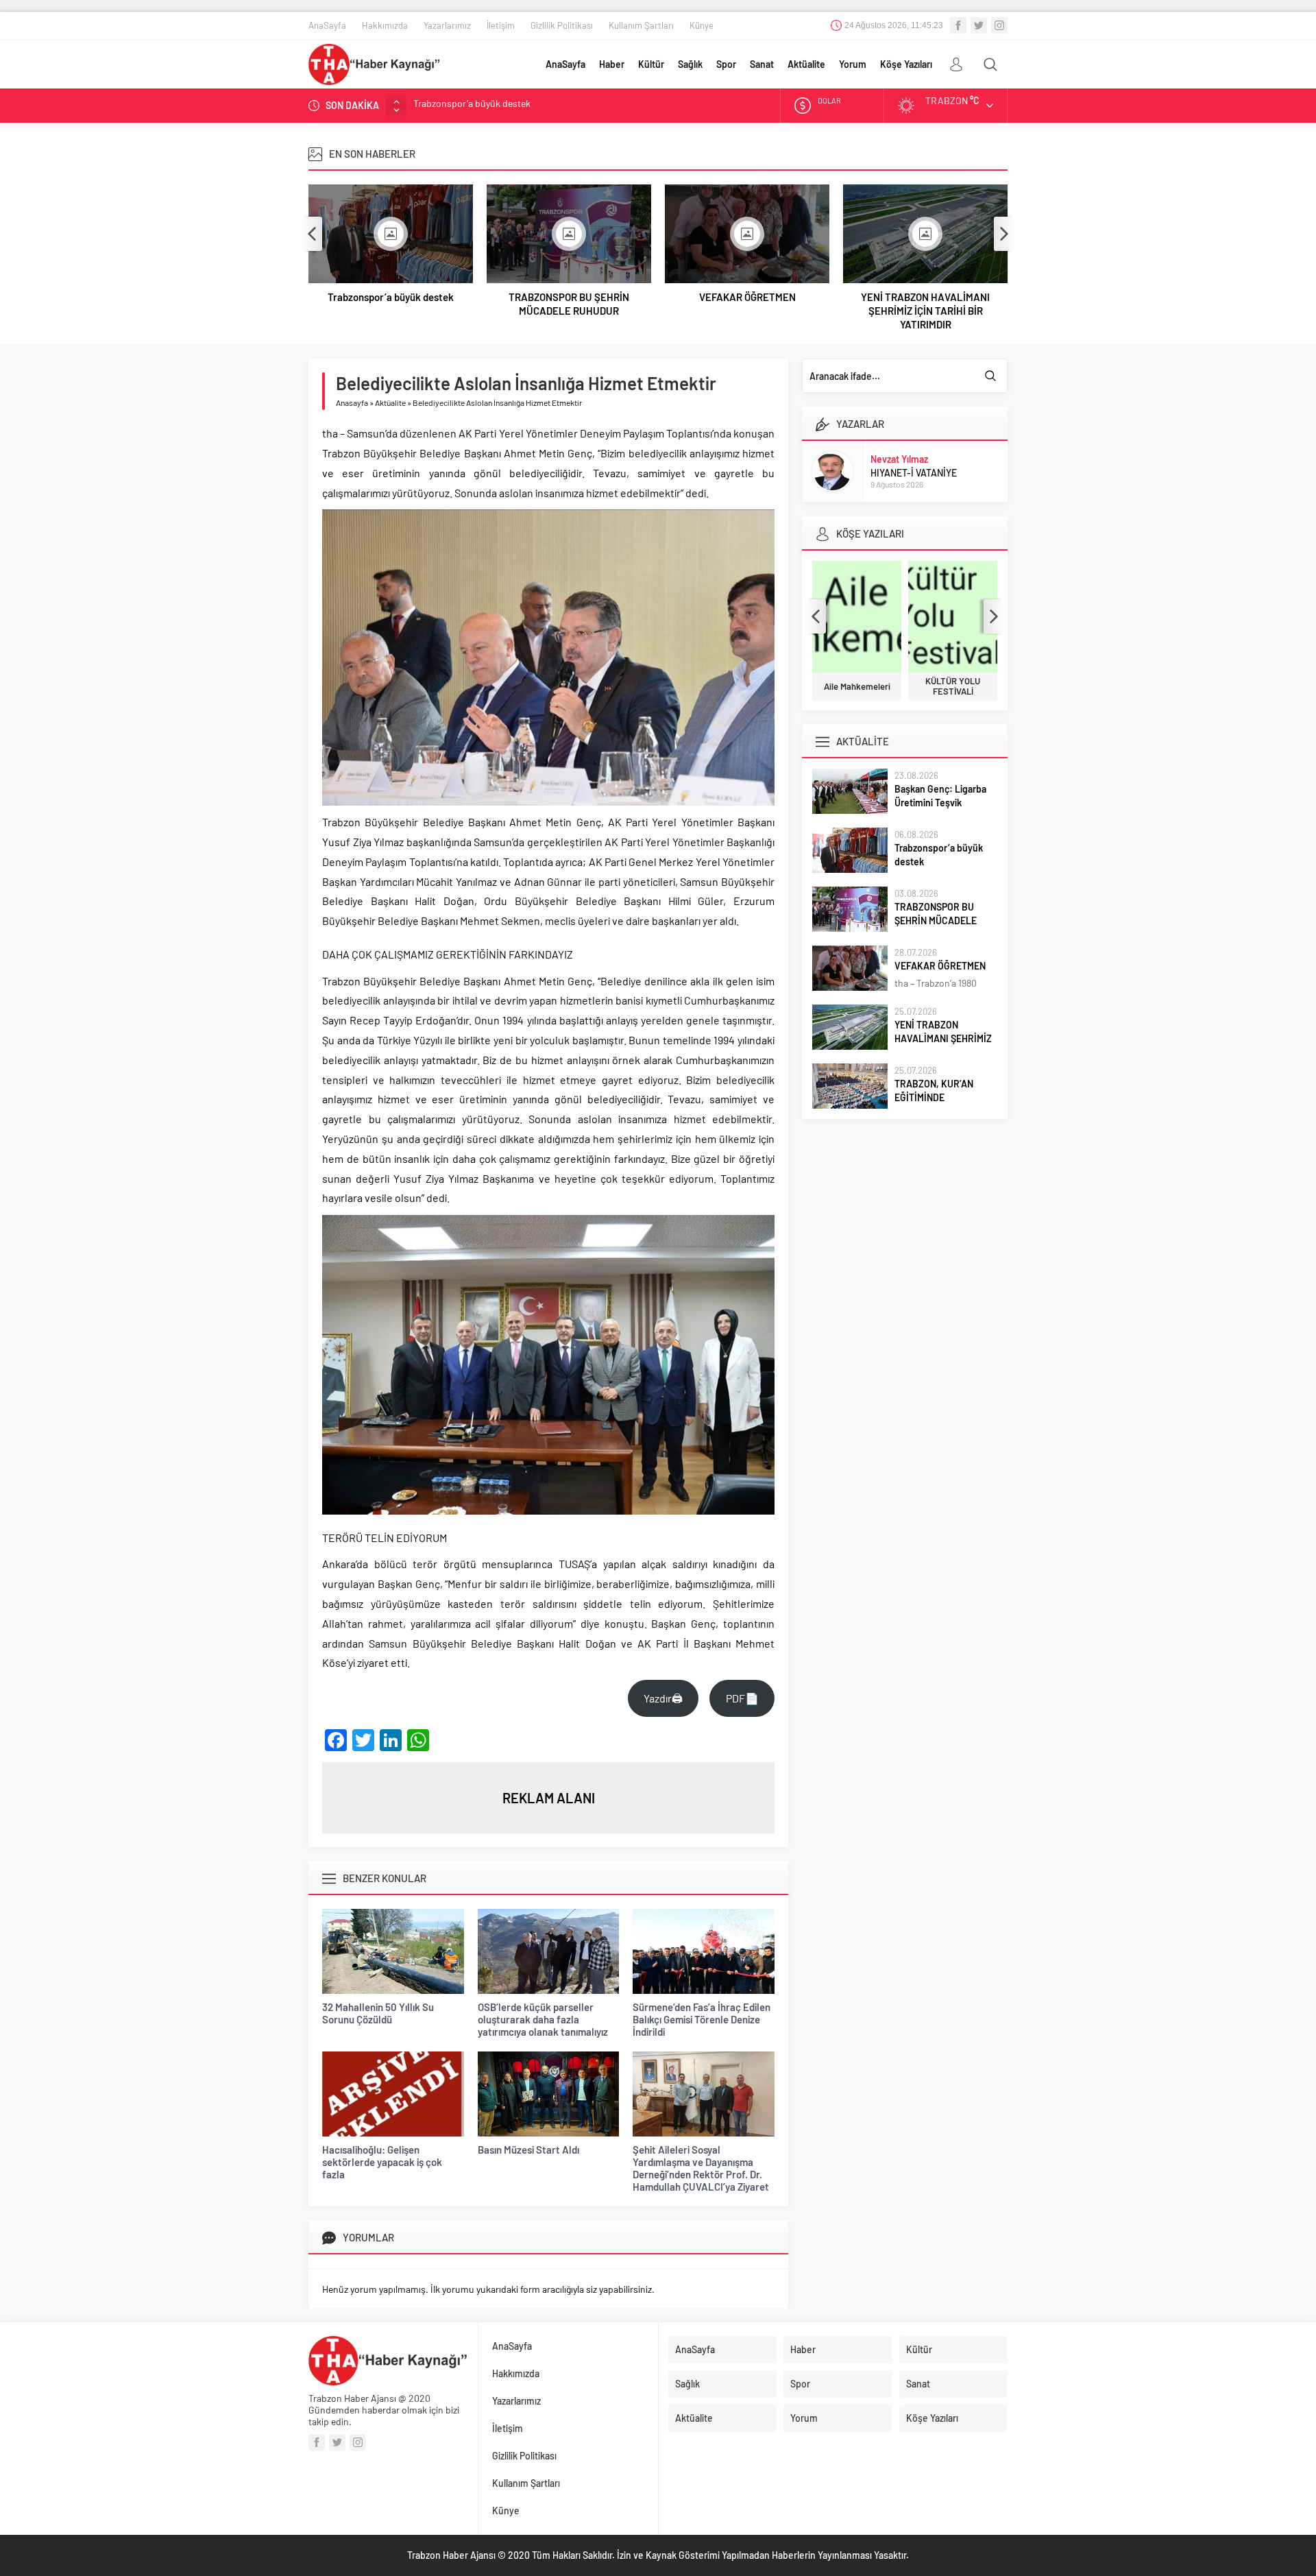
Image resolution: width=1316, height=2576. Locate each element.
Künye (702, 25)
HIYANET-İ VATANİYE (914, 473)
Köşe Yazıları (906, 64)
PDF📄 (742, 1698)
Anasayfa (352, 402)
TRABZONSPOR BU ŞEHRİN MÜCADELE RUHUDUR (518, 105)
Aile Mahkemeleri (857, 687)
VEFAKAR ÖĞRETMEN (747, 297)
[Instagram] (999, 25)
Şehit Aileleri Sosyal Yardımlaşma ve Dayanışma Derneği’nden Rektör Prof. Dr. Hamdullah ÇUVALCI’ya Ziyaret (701, 2168)
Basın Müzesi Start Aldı (528, 2150)
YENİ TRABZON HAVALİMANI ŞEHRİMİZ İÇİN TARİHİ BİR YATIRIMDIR (925, 311)
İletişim (501, 25)
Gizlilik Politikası (562, 25)
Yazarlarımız (447, 25)
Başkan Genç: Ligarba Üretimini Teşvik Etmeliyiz (940, 803)
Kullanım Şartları (641, 25)
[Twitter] (979, 25)
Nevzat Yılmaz (899, 459)
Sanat (762, 64)
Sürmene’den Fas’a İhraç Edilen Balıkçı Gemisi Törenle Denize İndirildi (702, 2019)
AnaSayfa (327, 25)
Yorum (853, 64)
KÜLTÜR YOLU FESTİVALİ (953, 686)
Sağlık (690, 64)
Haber (612, 64)
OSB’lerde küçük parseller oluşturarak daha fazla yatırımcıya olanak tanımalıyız (543, 2019)
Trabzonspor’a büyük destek (391, 297)
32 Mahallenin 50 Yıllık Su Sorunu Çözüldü (378, 2013)
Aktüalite (806, 64)
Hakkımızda (385, 25)
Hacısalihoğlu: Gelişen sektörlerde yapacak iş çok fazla (382, 2162)
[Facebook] (958, 25)
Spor (726, 64)
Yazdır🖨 (663, 1698)
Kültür (651, 64)
